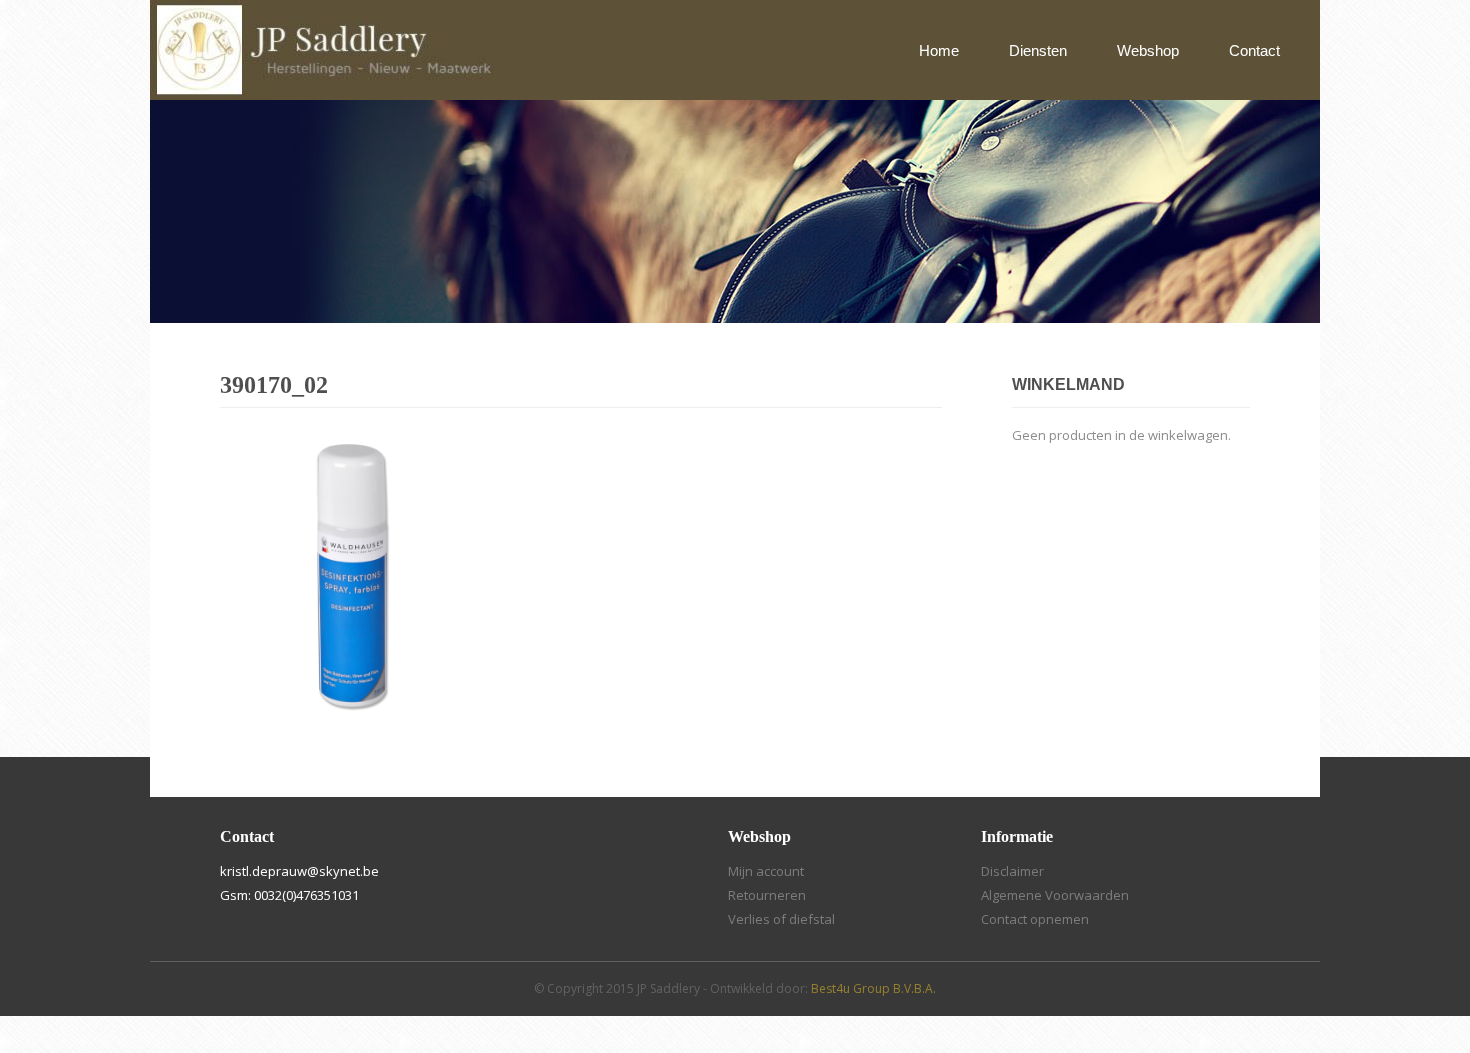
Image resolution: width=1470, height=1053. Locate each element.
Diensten (1038, 50)
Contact (1254, 50)
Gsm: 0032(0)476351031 (289, 895)
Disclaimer (1012, 871)
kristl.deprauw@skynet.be (299, 871)
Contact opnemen (1035, 919)
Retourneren (767, 895)
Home (939, 50)
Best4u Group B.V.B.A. (873, 988)
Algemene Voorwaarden (1055, 895)
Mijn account (766, 871)
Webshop (1148, 50)
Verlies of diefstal (781, 919)
